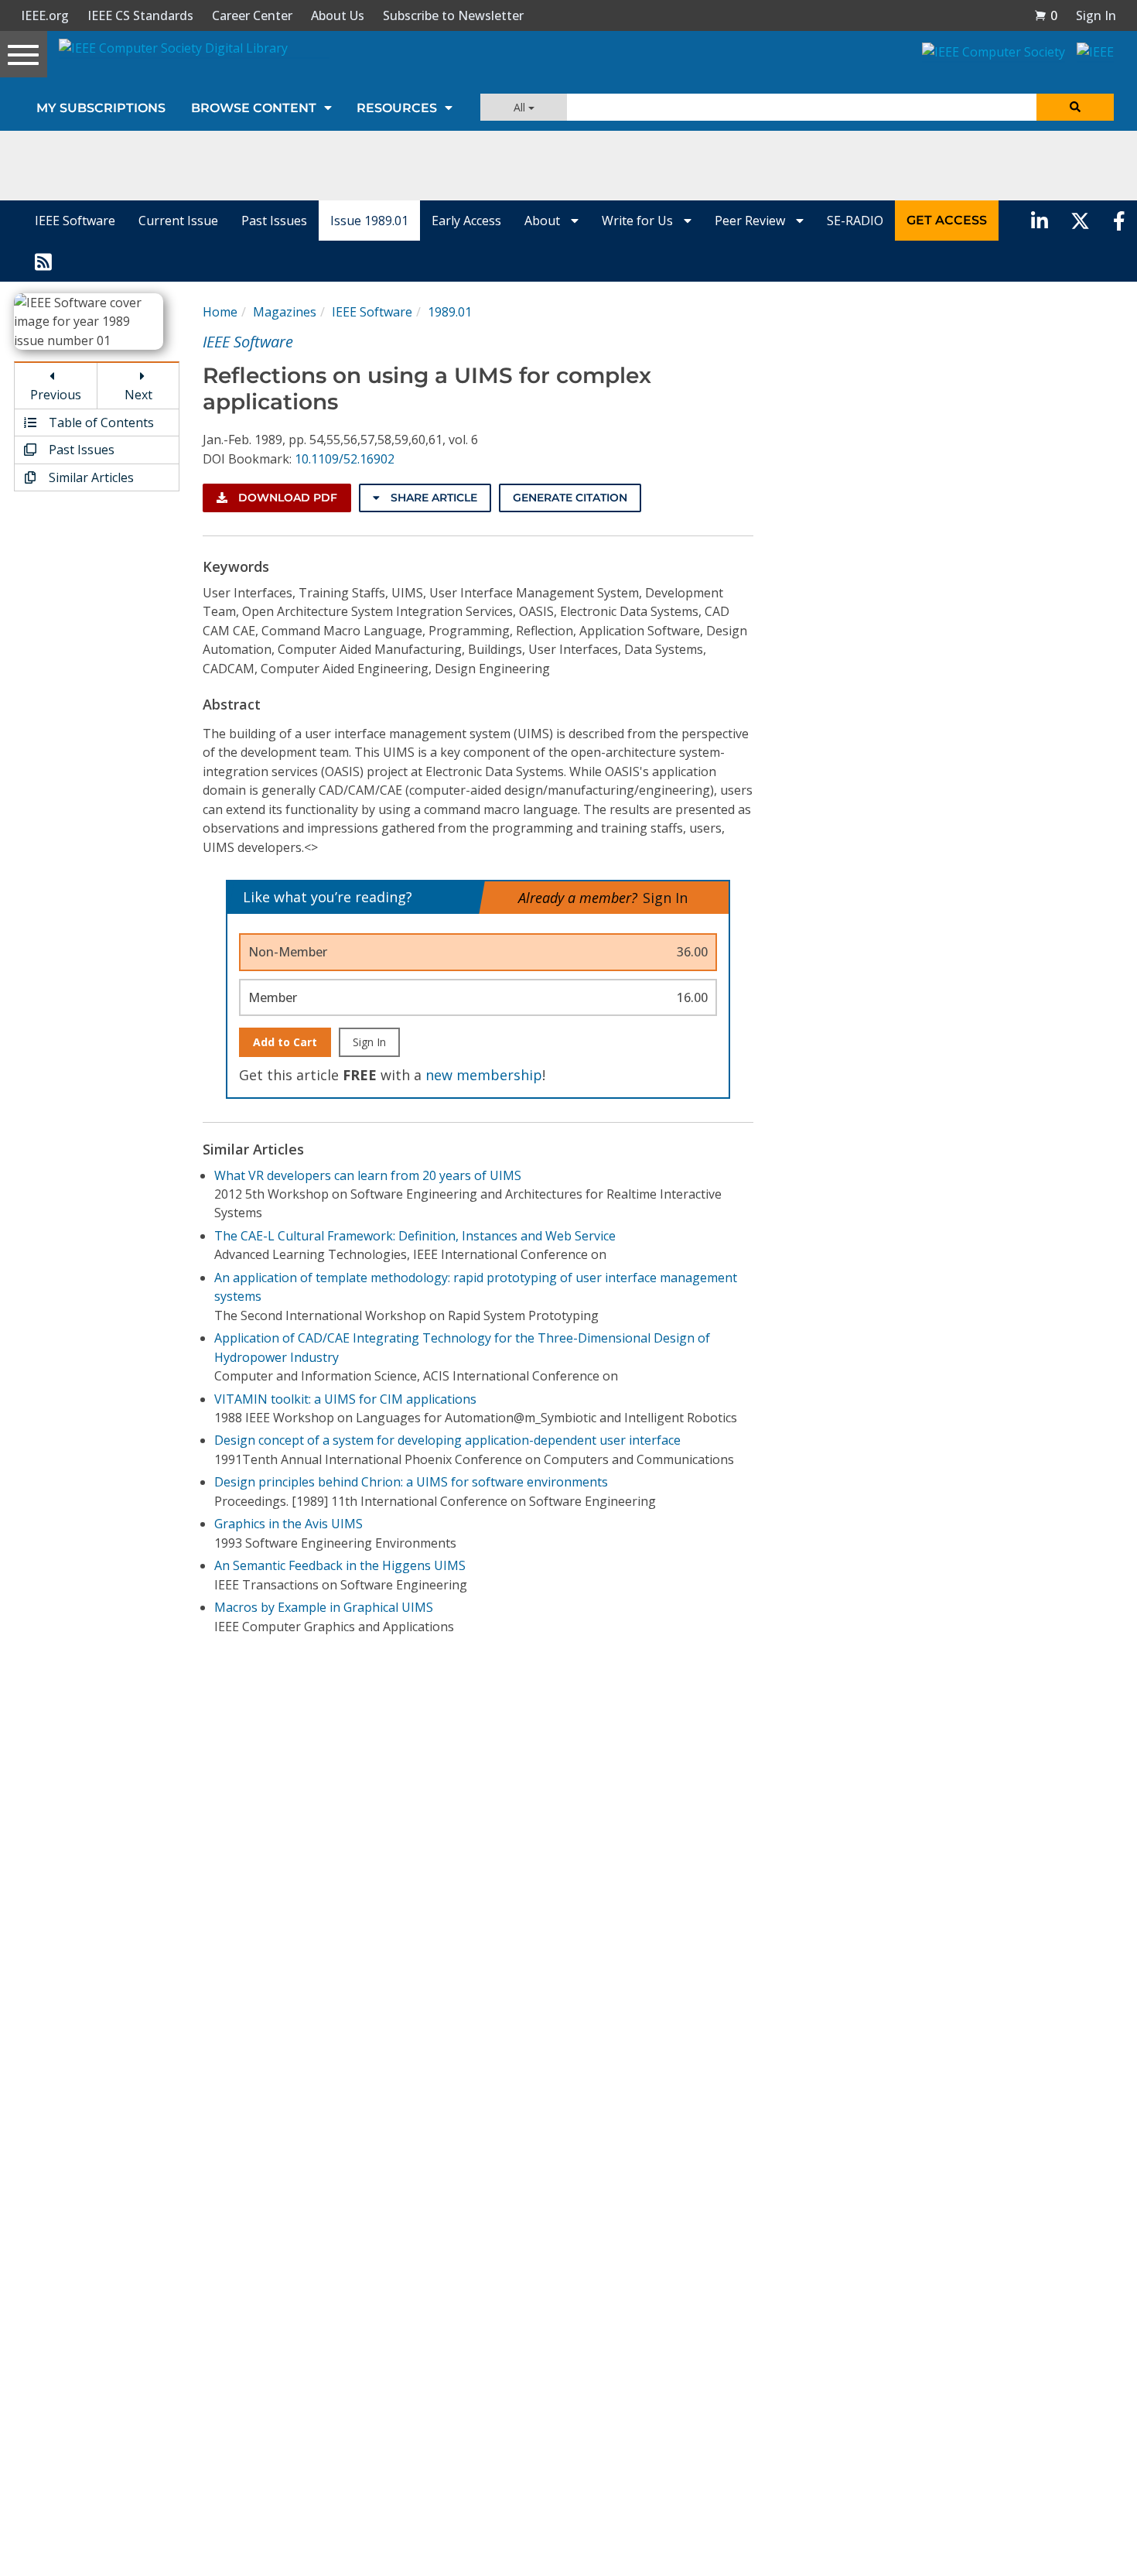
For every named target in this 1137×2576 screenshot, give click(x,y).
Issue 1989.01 (369, 221)
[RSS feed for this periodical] (43, 261)
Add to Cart (285, 1042)
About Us (338, 15)
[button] (1046, 15)
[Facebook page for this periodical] (1119, 221)
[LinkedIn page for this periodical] (1040, 221)
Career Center (252, 15)
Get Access (947, 220)
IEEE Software (75, 221)
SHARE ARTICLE (432, 498)
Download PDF (286, 498)
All (521, 107)
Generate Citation (570, 498)
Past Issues (274, 221)
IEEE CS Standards (140, 15)
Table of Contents (100, 422)
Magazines (285, 312)
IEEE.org (45, 15)
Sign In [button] (1096, 15)
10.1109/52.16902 (345, 459)
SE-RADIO (855, 221)
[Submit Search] (1075, 107)
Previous (56, 395)
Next (138, 395)
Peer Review (751, 221)
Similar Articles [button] (90, 477)
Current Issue (178, 221)
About (544, 221)
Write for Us (639, 221)
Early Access (466, 221)
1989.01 (450, 312)
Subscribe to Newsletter (453, 15)
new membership (484, 1075)
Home (220, 312)
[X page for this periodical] (1080, 221)
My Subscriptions (101, 108)
